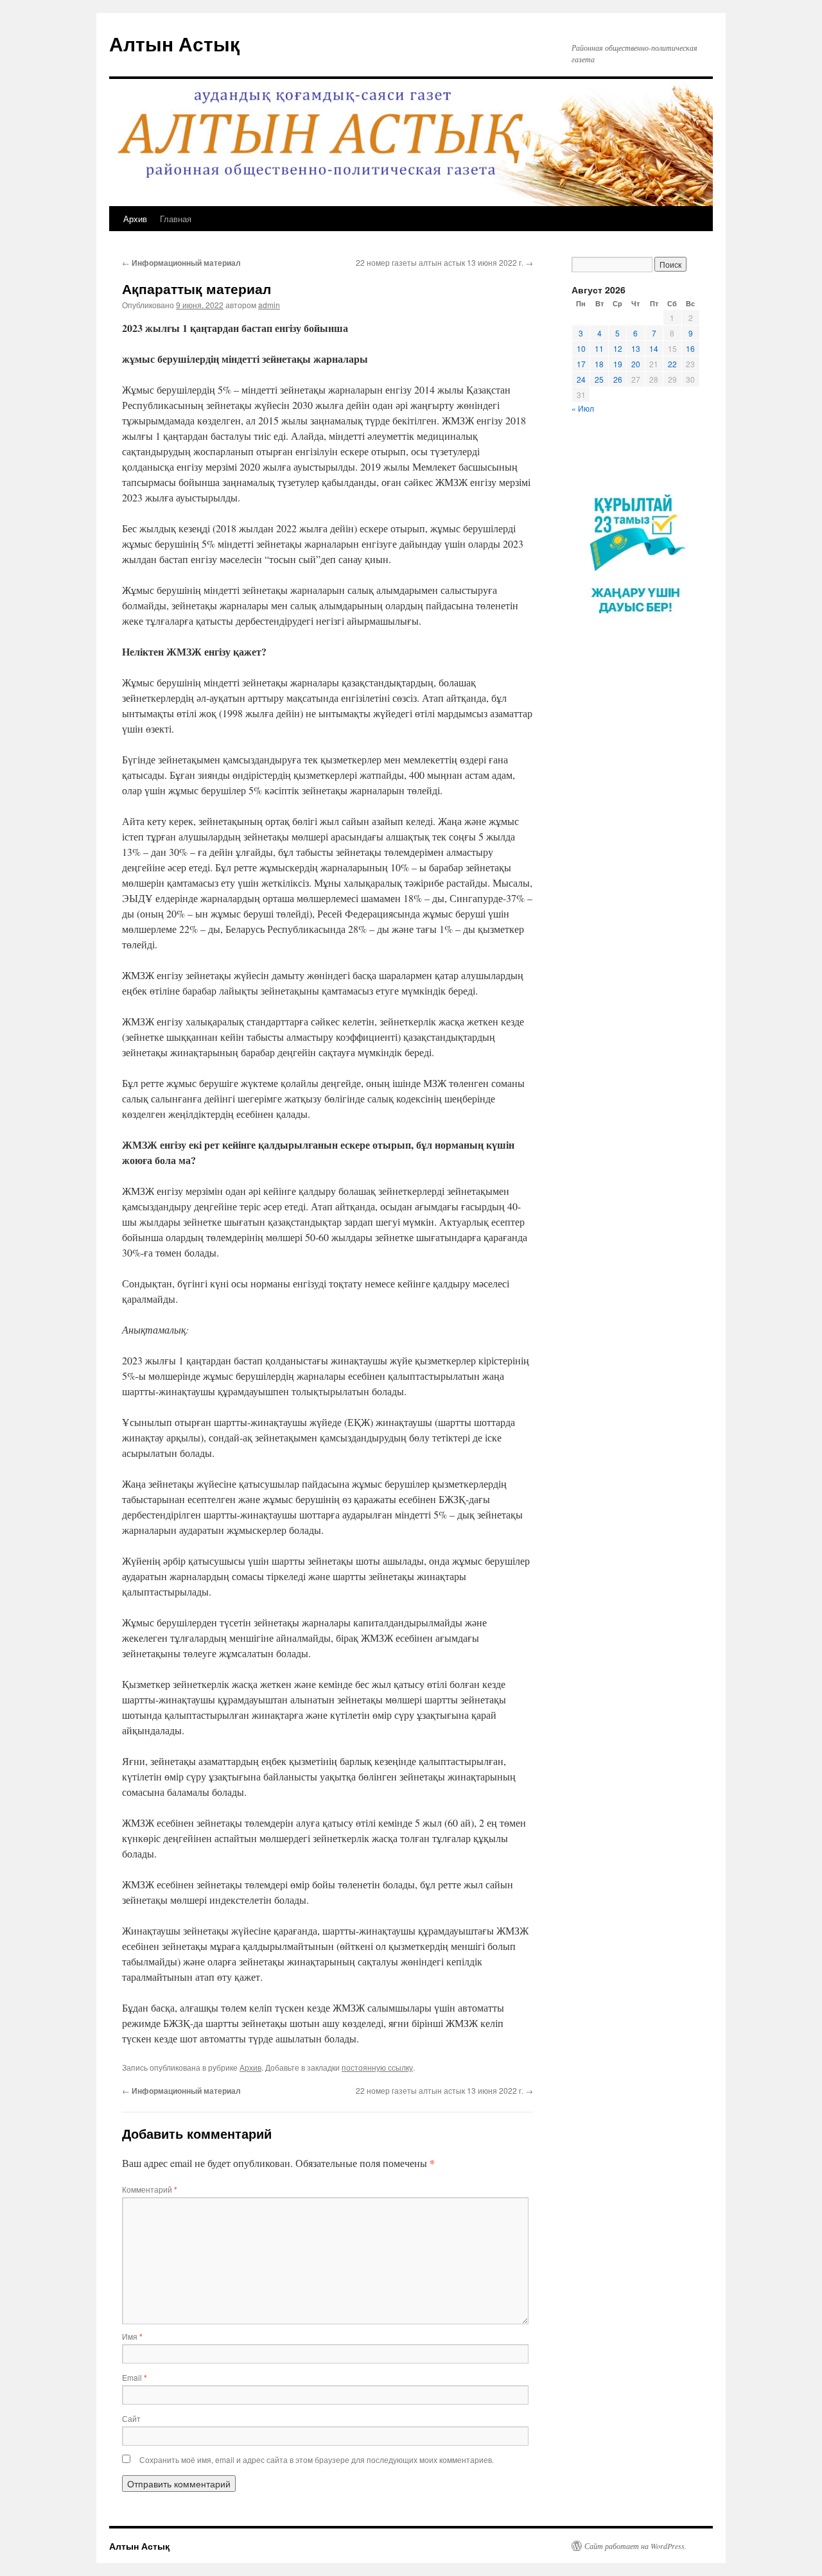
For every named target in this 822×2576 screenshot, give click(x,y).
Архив (135, 219)
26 (618, 379)
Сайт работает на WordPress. (635, 2546)
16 (690, 348)
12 (618, 348)
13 (636, 348)
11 (599, 348)
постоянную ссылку (377, 2067)
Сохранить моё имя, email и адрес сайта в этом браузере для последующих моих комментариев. (317, 2459)
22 (672, 364)
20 (636, 364)
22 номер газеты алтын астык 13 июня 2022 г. (444, 262)
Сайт (131, 2418)
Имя (132, 2336)
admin (269, 305)
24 (581, 379)
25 (599, 379)
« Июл (583, 408)
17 (581, 364)
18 (599, 364)
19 (618, 364)
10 (581, 348)
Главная (176, 219)
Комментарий (150, 2189)
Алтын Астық (174, 43)
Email (135, 2377)
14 (654, 348)
